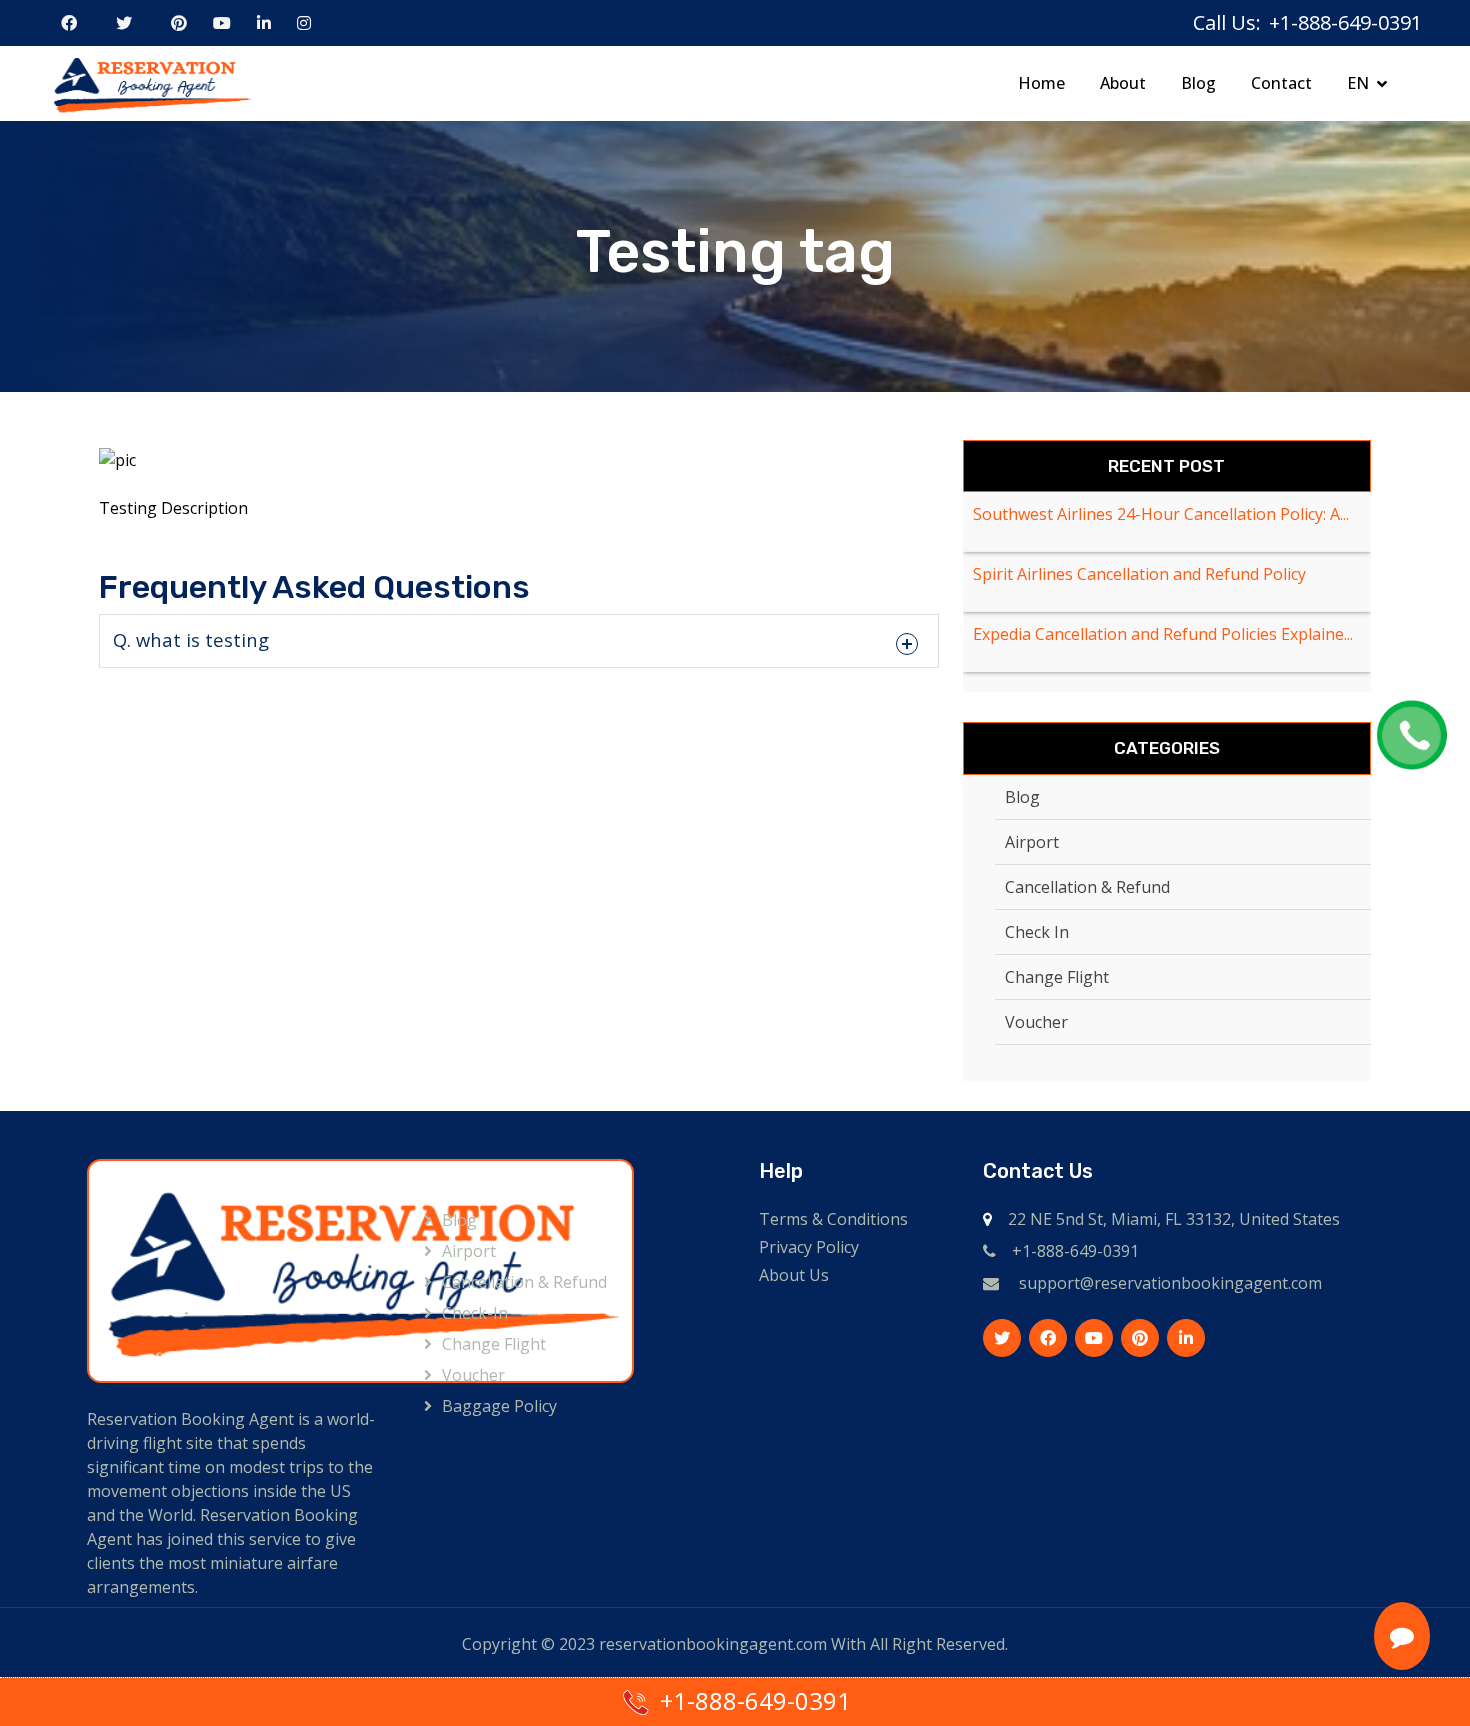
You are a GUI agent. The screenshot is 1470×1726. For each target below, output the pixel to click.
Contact (1281, 83)
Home (1041, 83)
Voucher (1036, 1022)
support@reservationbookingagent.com (1170, 1283)
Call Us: (1227, 22)
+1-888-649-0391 (1075, 1251)
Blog (1198, 83)
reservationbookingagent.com (713, 1644)
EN (1358, 83)
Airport (1032, 842)
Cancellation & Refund (1087, 887)
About (1123, 83)
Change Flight (1057, 977)
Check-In (475, 1313)
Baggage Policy (499, 1406)
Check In (1037, 932)
